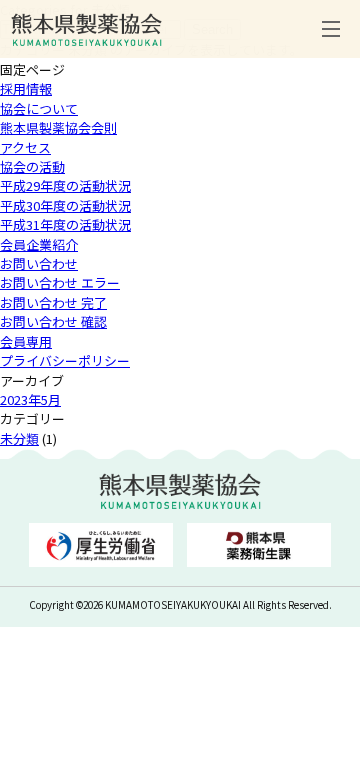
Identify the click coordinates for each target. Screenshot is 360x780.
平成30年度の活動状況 (65, 205)
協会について (39, 108)
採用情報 (26, 88)
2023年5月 (30, 399)
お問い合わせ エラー (60, 282)
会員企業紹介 (39, 244)
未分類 (19, 438)
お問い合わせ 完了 (53, 302)
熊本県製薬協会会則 (58, 127)
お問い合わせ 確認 (53, 321)
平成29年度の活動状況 (65, 185)
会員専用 (26, 341)
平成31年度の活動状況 (65, 224)
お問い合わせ (39, 263)
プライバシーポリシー (65, 360)
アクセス (25, 147)
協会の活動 (32, 166)
